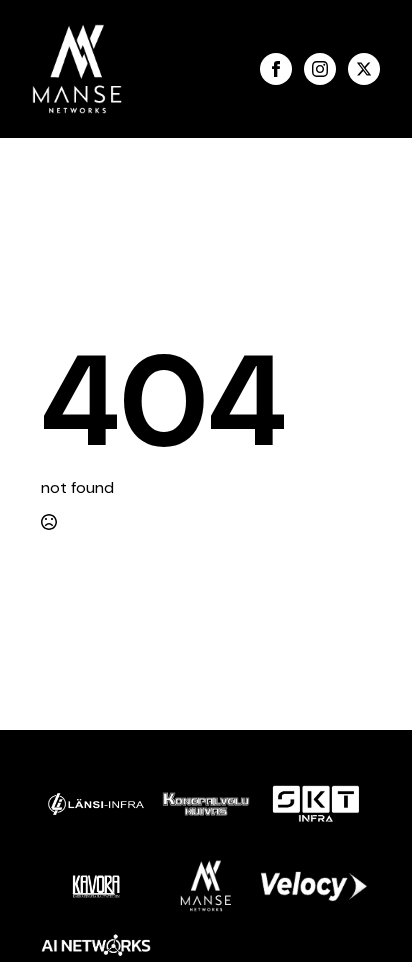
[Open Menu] (191, 69)
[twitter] (364, 69)
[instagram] (320, 69)
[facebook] (276, 69)
